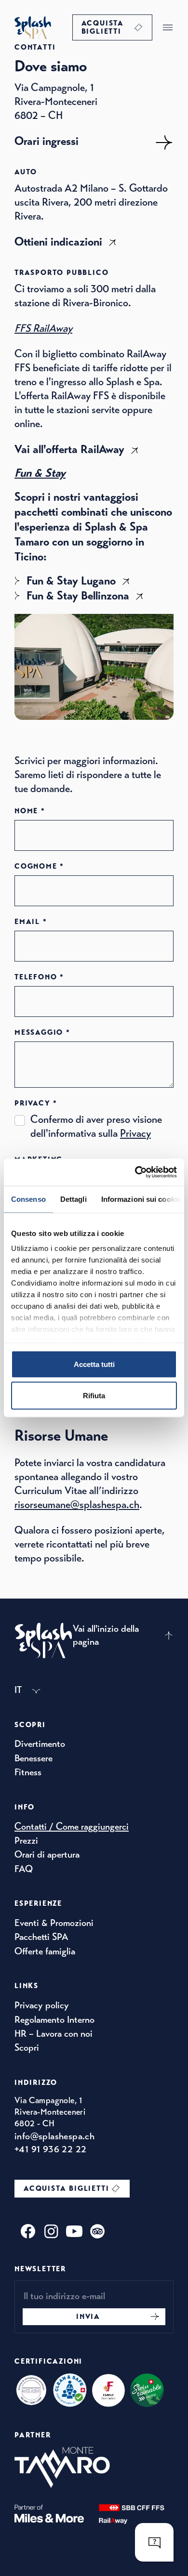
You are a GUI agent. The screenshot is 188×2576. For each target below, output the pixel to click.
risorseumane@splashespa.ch (77, 1504)
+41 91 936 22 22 (50, 2149)
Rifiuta (94, 1396)
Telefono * (39, 977)
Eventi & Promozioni (54, 1923)
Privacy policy (42, 2005)
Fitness (28, 1772)
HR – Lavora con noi (54, 2034)
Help (154, 2542)
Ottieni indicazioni (58, 242)
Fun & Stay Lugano (71, 581)
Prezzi (26, 1841)
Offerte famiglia (45, 1951)
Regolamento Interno (54, 2020)
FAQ (24, 1869)
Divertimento (40, 1744)
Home (33, 27)
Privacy (135, 1133)
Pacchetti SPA (41, 1937)
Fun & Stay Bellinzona (78, 596)
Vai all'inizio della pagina (106, 1635)
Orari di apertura (47, 1854)
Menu (168, 27)
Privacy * (36, 1103)
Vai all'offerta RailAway (69, 449)
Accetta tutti (94, 1364)
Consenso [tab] (28, 1199)
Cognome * (39, 866)
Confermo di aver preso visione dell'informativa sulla (96, 1126)
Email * (31, 922)
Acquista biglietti (103, 27)
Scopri (27, 2048)
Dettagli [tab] (74, 1199)
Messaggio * (42, 1033)
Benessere (34, 1758)
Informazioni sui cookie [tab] (141, 1199)
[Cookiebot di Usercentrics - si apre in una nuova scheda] (135, 1172)
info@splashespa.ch (54, 2136)
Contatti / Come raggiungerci (72, 1827)
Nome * (30, 811)
